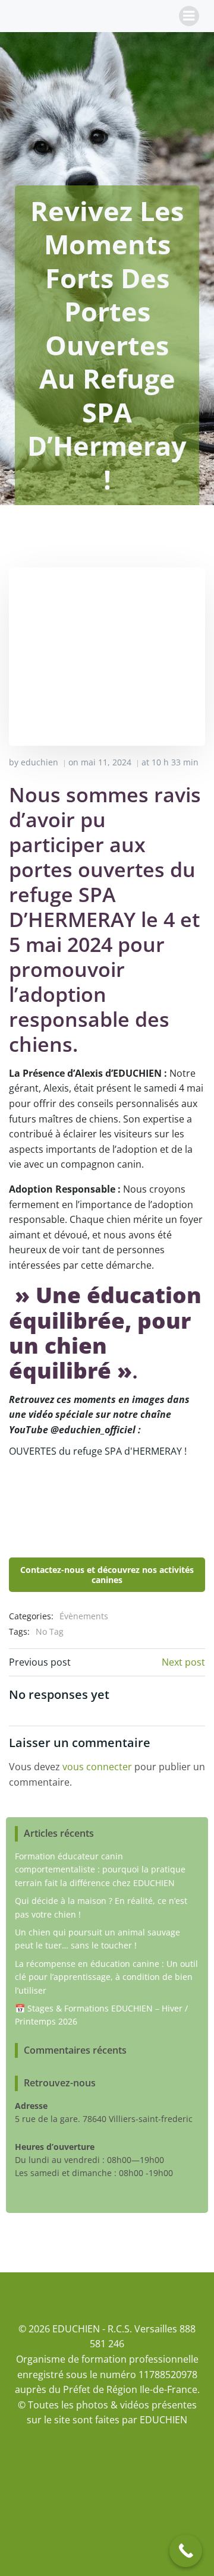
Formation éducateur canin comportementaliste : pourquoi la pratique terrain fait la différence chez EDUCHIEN (100, 1869)
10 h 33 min (175, 762)
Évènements (84, 1616)
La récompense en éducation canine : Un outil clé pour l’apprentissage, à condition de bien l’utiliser (106, 1977)
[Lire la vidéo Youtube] (107, 1502)
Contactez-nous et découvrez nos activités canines (107, 1575)
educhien (40, 762)
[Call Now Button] (186, 2551)
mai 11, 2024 (106, 762)
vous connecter (97, 1767)
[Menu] (189, 16)
